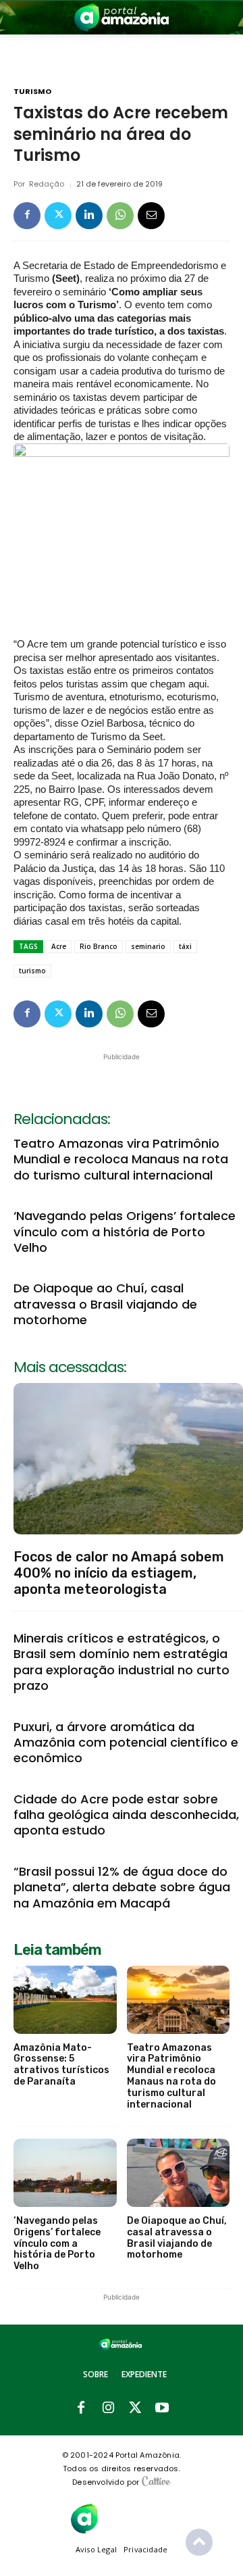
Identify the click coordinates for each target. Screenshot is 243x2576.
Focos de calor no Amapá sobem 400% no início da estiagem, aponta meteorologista (119, 1573)
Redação (47, 184)
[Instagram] (108, 2408)
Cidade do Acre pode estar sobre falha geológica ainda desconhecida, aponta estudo (126, 1815)
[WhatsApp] (120, 216)
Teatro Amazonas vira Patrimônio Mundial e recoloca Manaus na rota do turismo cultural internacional (121, 1159)
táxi (185, 946)
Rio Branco (99, 946)
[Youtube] (162, 2408)
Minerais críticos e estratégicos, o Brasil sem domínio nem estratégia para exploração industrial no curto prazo (122, 1662)
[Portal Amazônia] (122, 17)
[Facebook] (27, 216)
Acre (59, 946)
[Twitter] (58, 216)
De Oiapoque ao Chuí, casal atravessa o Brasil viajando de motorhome (105, 1304)
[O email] (151, 216)
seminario (148, 946)
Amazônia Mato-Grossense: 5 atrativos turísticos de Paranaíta (61, 2065)
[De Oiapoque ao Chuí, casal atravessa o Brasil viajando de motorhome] (179, 2173)
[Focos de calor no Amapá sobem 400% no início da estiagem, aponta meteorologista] (128, 1459)
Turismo (32, 92)
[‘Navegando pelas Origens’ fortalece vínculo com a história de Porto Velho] (65, 2173)
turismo (32, 971)
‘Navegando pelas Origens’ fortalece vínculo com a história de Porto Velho (125, 1232)
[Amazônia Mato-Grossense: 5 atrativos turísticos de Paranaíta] (65, 2000)
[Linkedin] (89, 216)
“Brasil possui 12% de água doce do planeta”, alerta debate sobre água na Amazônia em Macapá (122, 1887)
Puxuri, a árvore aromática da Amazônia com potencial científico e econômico (126, 1743)
